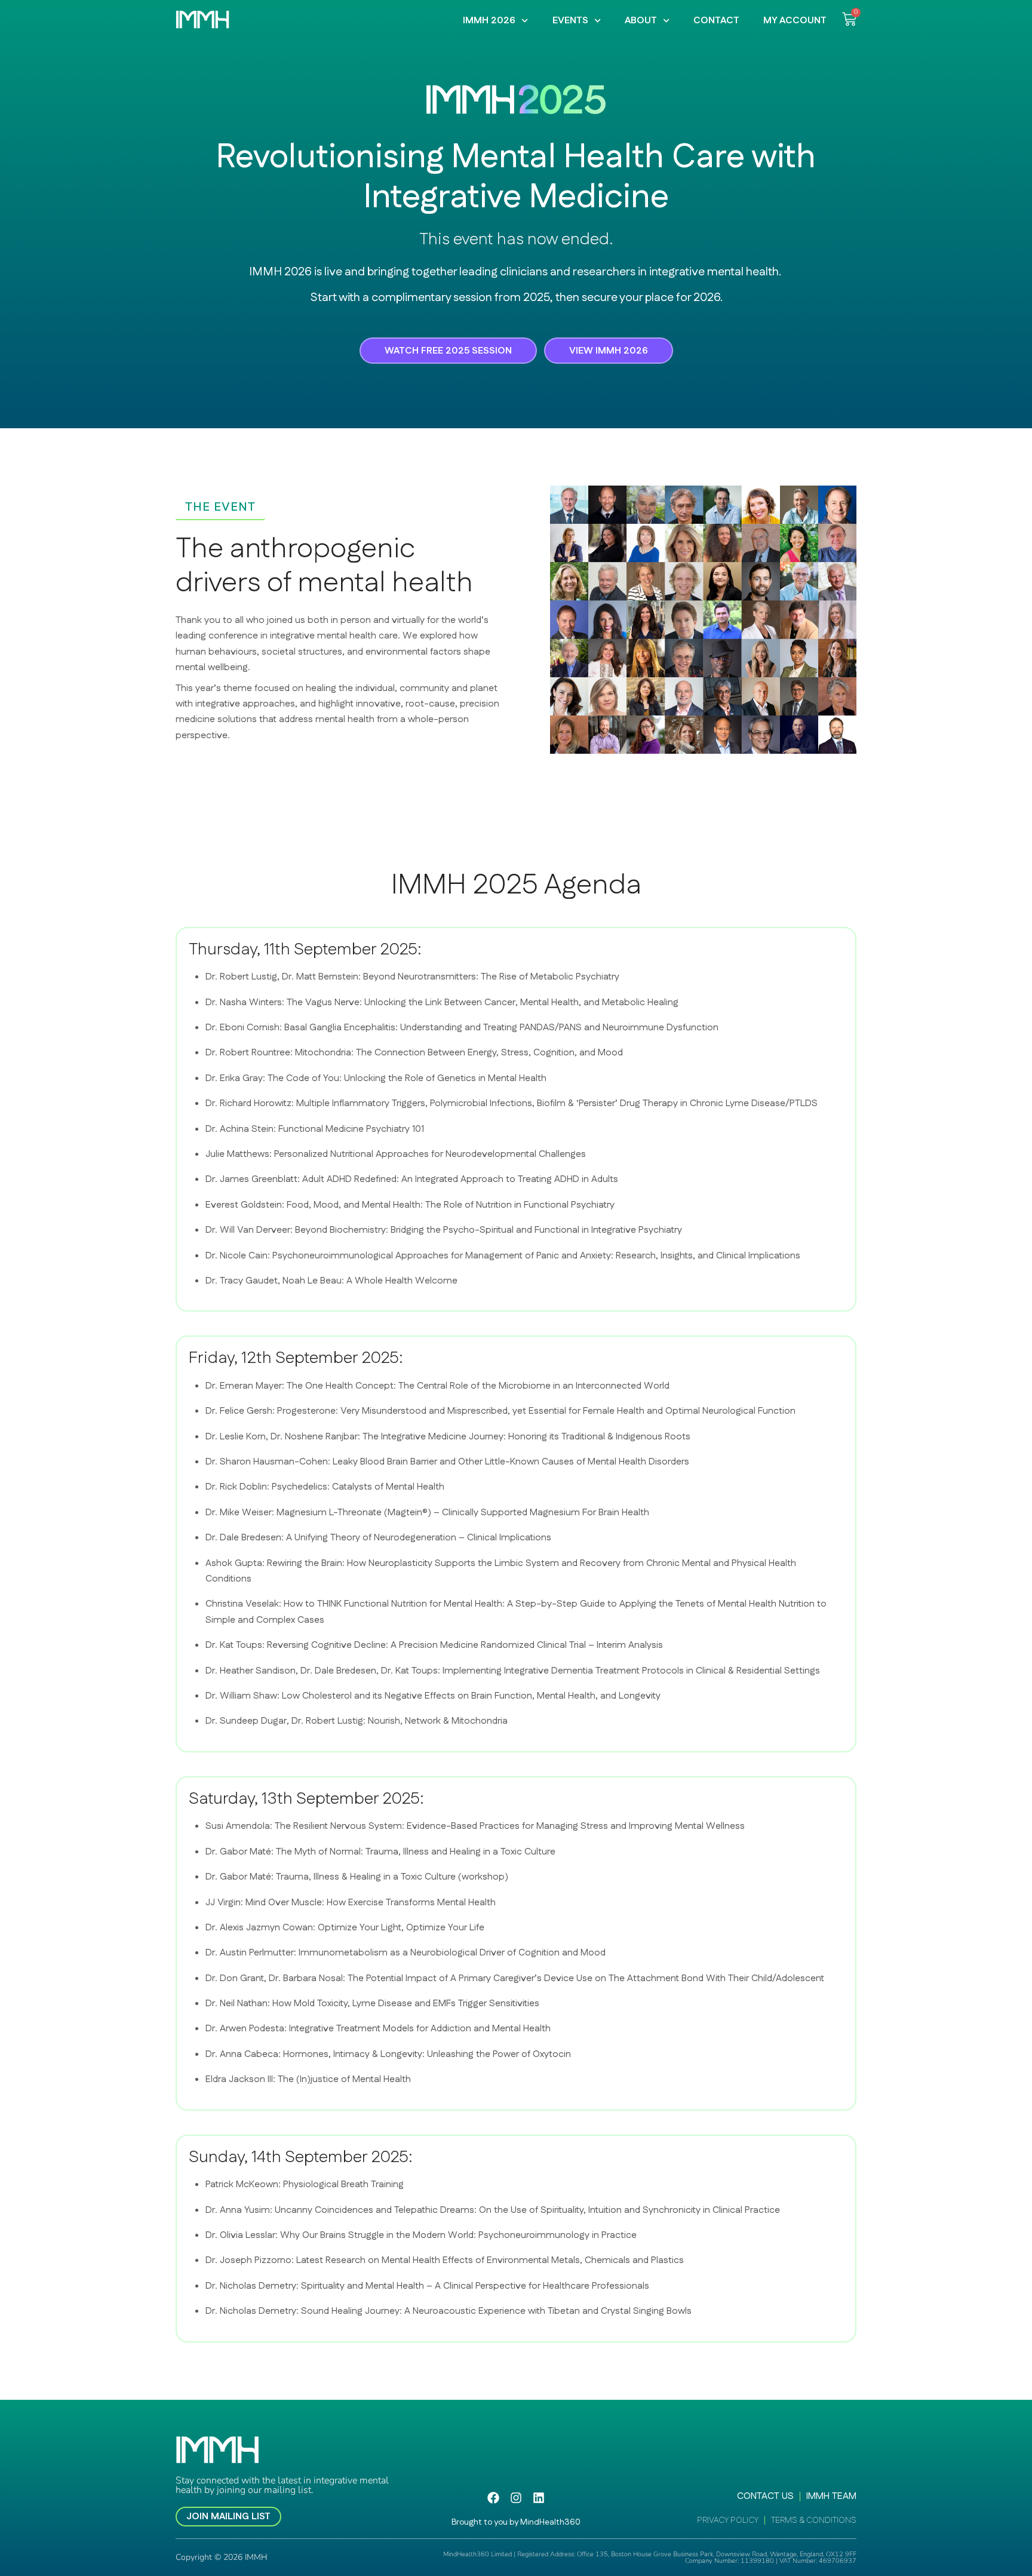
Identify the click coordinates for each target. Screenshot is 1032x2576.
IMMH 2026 (489, 21)
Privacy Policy (728, 2520)
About (641, 21)
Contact (716, 21)
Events (570, 21)
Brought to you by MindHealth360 (516, 2522)
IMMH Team (831, 2497)
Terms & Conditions (814, 2520)
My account (795, 21)
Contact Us (765, 2497)
